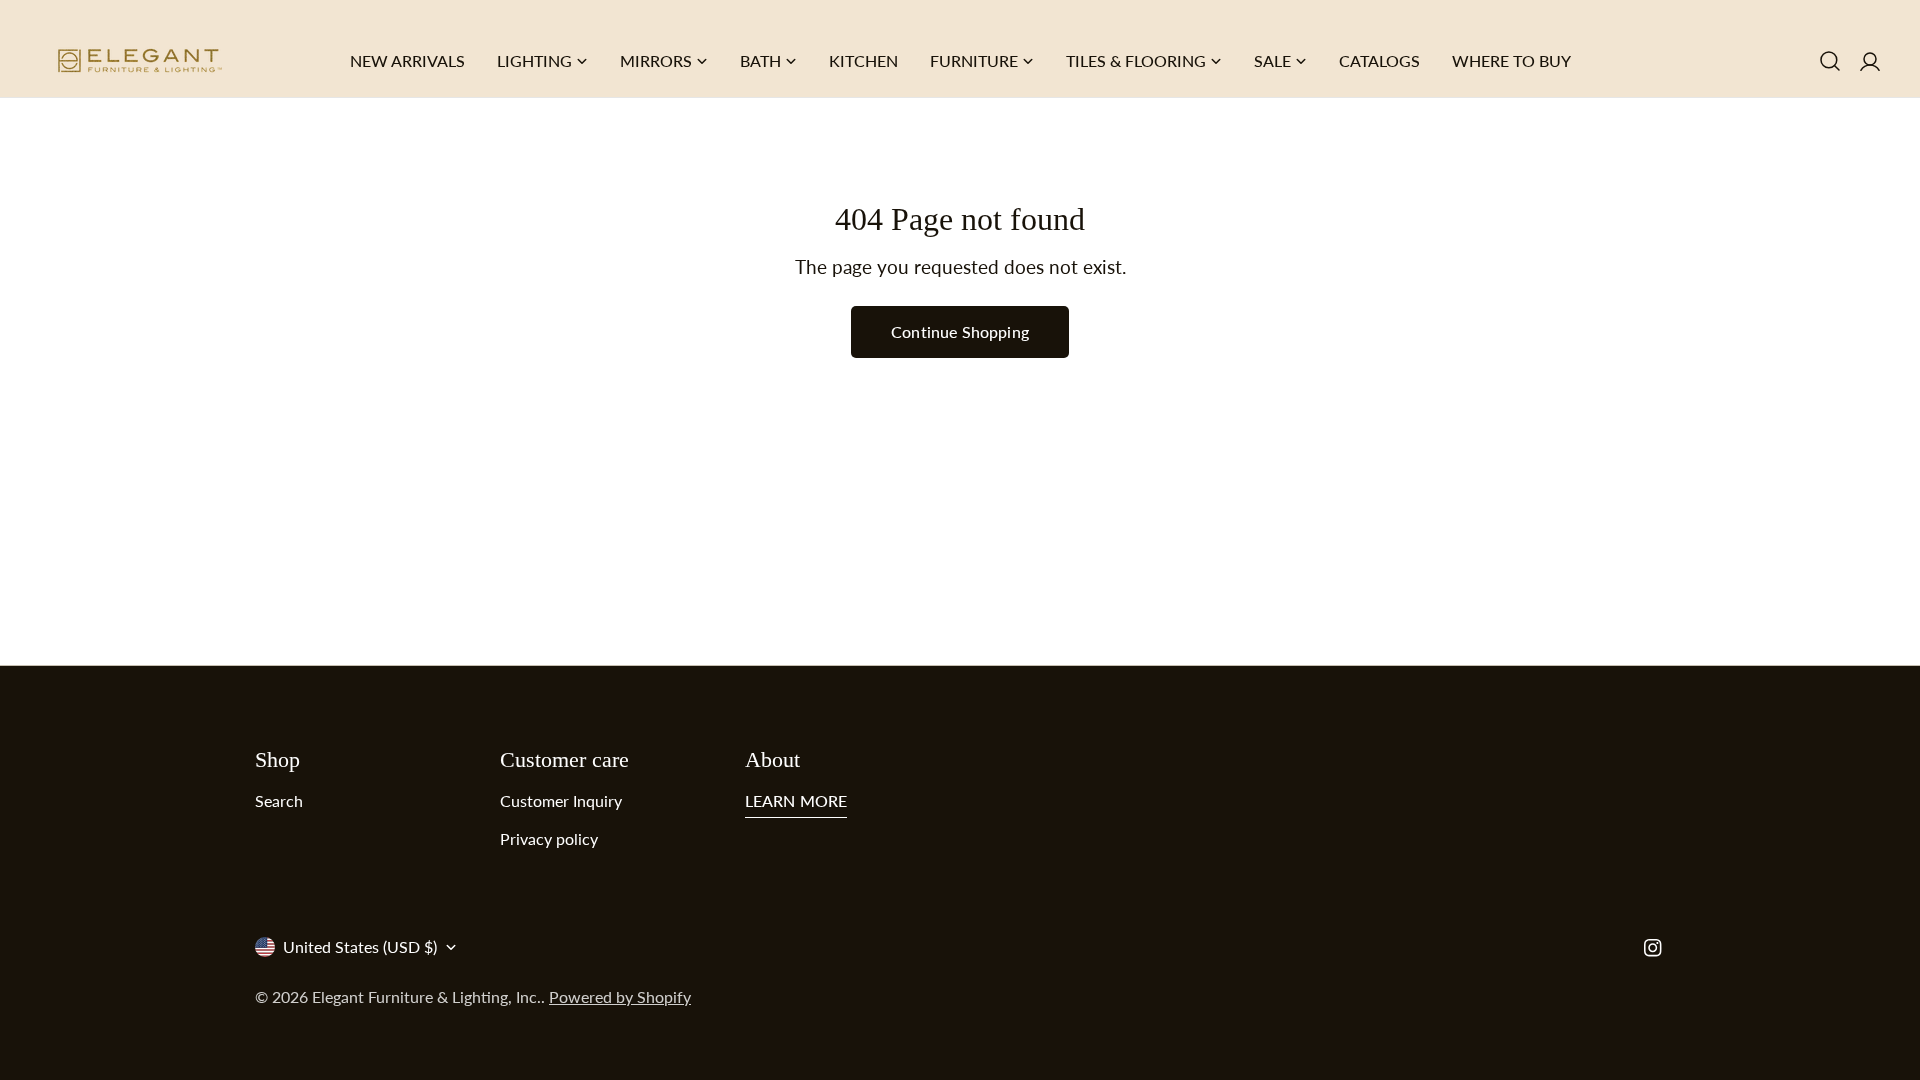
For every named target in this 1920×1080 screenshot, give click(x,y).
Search (279, 800)
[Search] (1830, 61)
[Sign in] (1870, 60)
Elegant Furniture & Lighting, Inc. (426, 996)
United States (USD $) (360, 946)
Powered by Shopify (620, 996)
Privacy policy (549, 838)
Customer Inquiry (561, 800)
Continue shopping (960, 331)
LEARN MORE (796, 800)
